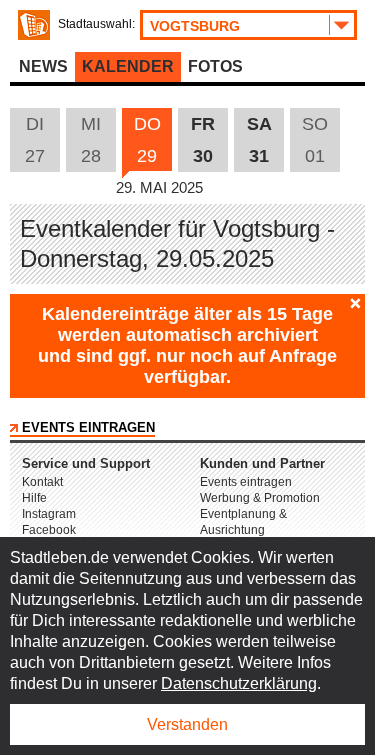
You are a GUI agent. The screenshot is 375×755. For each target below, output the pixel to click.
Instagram (49, 514)
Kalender (128, 66)
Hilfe (34, 498)
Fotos (215, 66)
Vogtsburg (195, 26)
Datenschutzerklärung (239, 683)
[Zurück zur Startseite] (34, 25)
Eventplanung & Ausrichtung (243, 522)
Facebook (49, 530)
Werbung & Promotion (260, 498)
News (43, 66)
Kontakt (42, 482)
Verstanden (187, 724)
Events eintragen (88, 427)
